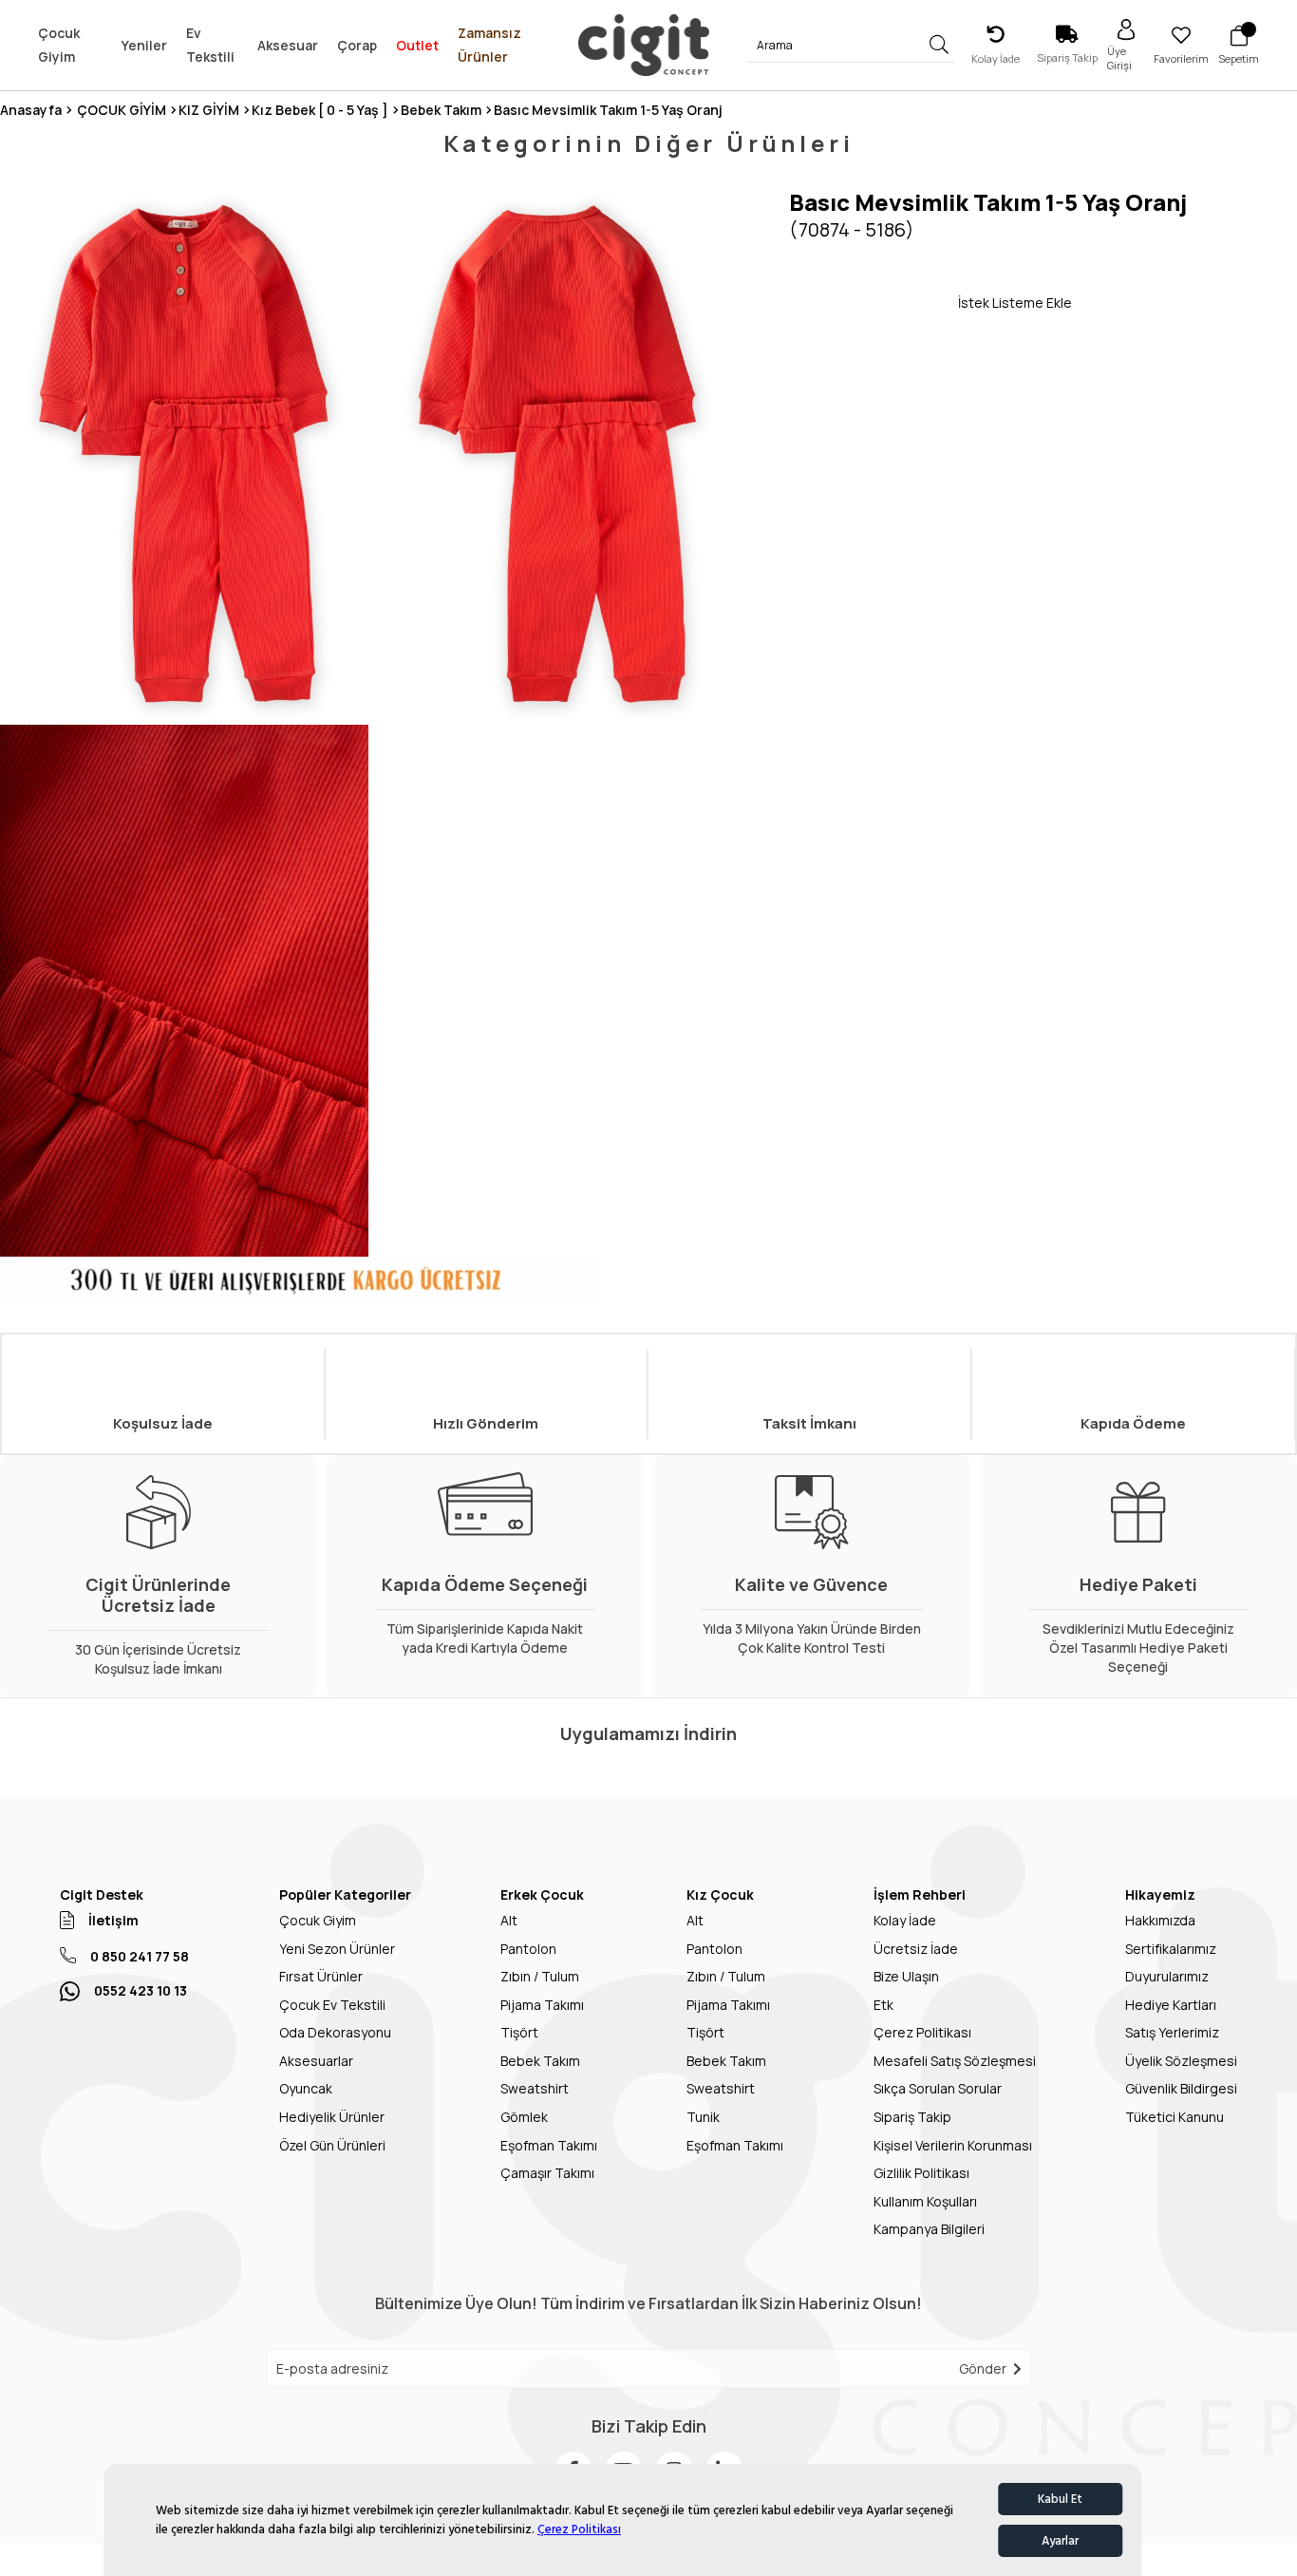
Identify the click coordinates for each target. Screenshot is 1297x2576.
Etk (883, 2005)
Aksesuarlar (316, 2061)
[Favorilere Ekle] (874, 302)
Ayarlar (1060, 2541)
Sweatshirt (535, 2088)
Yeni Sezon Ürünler (337, 1949)
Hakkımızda (1160, 1920)
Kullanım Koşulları (925, 2201)
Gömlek (524, 2117)
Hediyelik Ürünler (332, 2117)
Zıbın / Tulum (540, 1976)
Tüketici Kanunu (1175, 2117)
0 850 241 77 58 (140, 1956)
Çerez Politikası (579, 2529)
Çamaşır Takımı (547, 2173)
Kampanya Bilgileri (929, 2229)
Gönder (983, 2368)
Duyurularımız (1167, 1976)
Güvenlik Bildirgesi (1181, 2088)
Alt (509, 1920)
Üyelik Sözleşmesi (1181, 2061)
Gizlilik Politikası (921, 2173)
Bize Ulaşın (906, 1976)
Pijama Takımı (542, 2005)
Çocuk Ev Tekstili (332, 2005)
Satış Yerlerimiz (1172, 2032)
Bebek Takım (540, 2061)
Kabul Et (1060, 2499)
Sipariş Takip (912, 2117)
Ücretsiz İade (916, 1949)
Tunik (703, 2117)
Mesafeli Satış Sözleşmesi (955, 2061)
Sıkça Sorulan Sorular (938, 2088)
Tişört (519, 2032)
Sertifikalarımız (1171, 1949)
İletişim (113, 1920)
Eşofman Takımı (549, 2145)
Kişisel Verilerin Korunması (953, 2145)
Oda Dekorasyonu (335, 2032)
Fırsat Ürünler (321, 1976)
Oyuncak (306, 2088)
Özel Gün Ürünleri (332, 2145)
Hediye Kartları (1171, 2005)
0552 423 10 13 (141, 1990)
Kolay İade (905, 1920)
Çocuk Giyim (318, 1920)
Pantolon (528, 1949)
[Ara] (940, 45)
